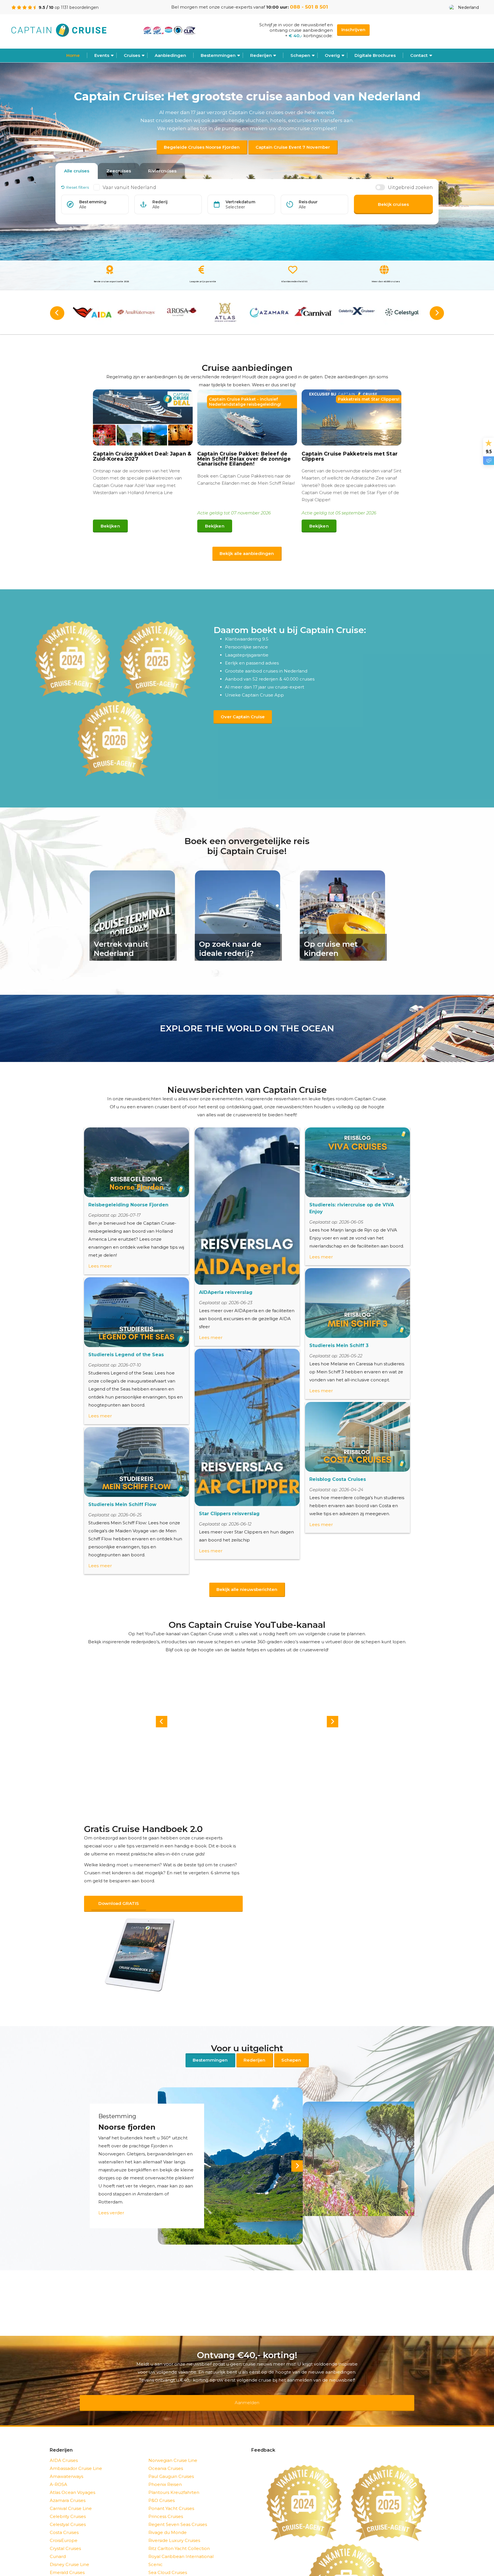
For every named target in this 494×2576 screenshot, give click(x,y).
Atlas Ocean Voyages (72, 2477)
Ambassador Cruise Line (76, 2453)
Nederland (468, 7)
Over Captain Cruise (243, 717)
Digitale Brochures (375, 55)
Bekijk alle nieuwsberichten (247, 1589)
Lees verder (111, 2205)
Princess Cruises (166, 2502)
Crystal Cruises (65, 2534)
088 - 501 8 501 (309, 7)
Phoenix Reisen (165, 2469)
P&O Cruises (162, 2486)
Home (73, 55)
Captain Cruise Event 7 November (293, 147)
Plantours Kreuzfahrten (174, 2477)
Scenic (156, 2550)
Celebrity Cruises (68, 2502)
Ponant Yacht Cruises (171, 2494)
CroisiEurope (64, 2526)
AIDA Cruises (64, 2445)
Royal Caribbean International (181, 2542)
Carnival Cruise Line (71, 2494)
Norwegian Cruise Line (173, 2445)
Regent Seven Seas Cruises (178, 2510)
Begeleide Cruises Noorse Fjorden (202, 147)
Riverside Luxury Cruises (174, 2526)
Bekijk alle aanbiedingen (247, 553)
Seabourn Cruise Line (172, 2566)
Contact (419, 55)
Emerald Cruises (67, 2558)
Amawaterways (66, 2461)
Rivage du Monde (168, 2518)
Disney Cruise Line (69, 2550)
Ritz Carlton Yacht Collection (179, 2534)
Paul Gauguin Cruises (171, 2461)
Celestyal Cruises (68, 2510)
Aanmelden (247, 2391)
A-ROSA (58, 2469)
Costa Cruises (64, 2518)
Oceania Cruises (166, 2453)
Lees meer (100, 1266)
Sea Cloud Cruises (168, 2558)
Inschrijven (353, 30)
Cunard (58, 2542)
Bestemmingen (218, 55)
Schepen (291, 2053)
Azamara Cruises (68, 2486)
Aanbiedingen (170, 55)
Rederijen (261, 55)
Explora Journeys (68, 2566)
